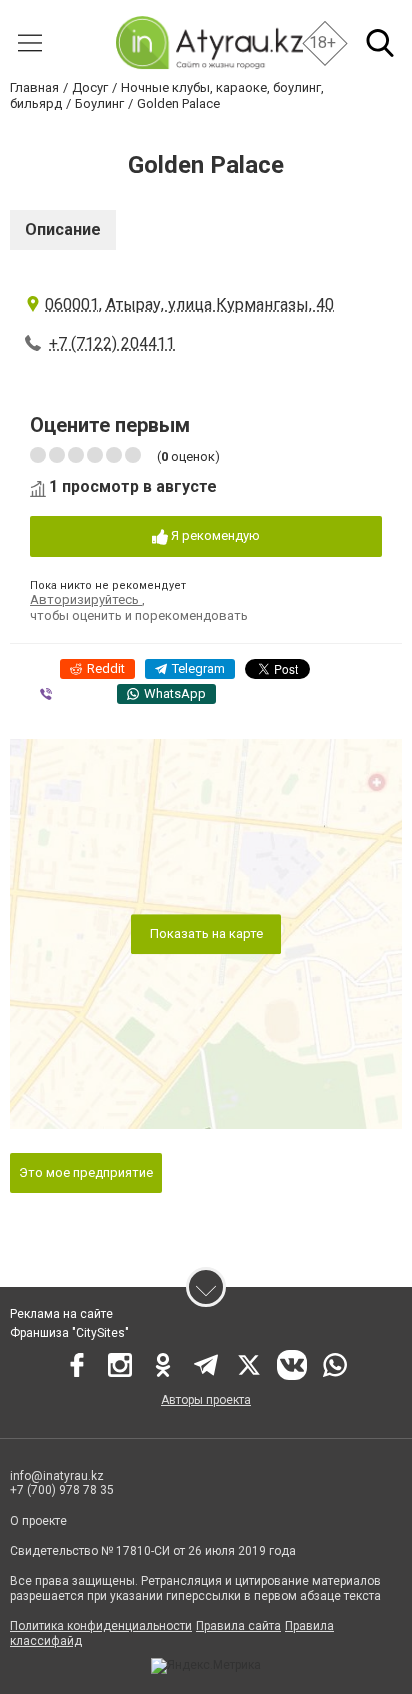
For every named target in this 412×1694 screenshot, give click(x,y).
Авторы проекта (206, 1400)
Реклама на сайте (61, 1314)
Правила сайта (238, 1626)
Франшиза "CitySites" (69, 1333)
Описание (63, 229)
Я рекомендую (214, 535)
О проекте (38, 1521)
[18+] (208, 42)
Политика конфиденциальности (101, 1626)
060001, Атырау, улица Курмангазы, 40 (189, 304)
